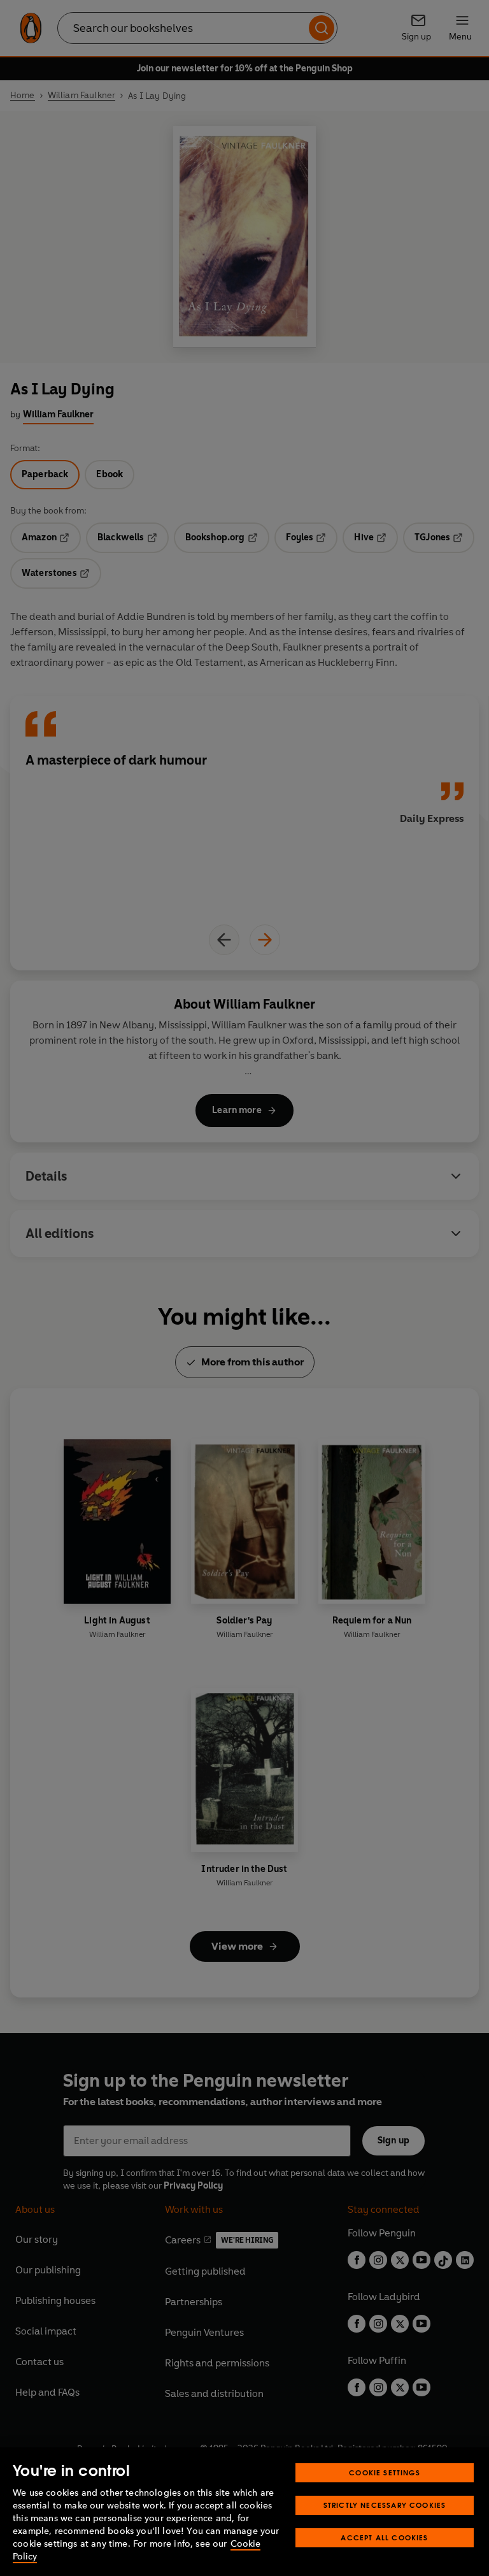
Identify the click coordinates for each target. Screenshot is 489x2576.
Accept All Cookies (384, 2537)
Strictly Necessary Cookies (385, 2505)
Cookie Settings (385, 2472)
